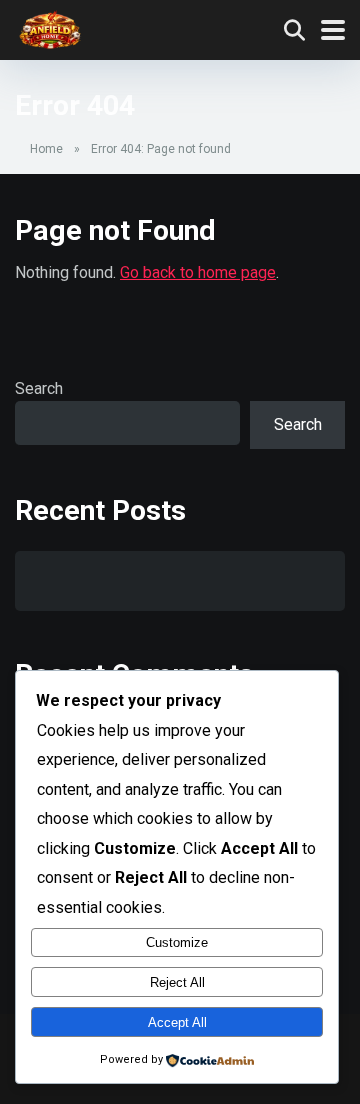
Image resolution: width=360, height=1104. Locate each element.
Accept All (177, 1022)
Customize (177, 942)
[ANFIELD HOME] (50, 27)
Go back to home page (198, 272)
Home (46, 149)
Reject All (177, 982)
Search (39, 388)
